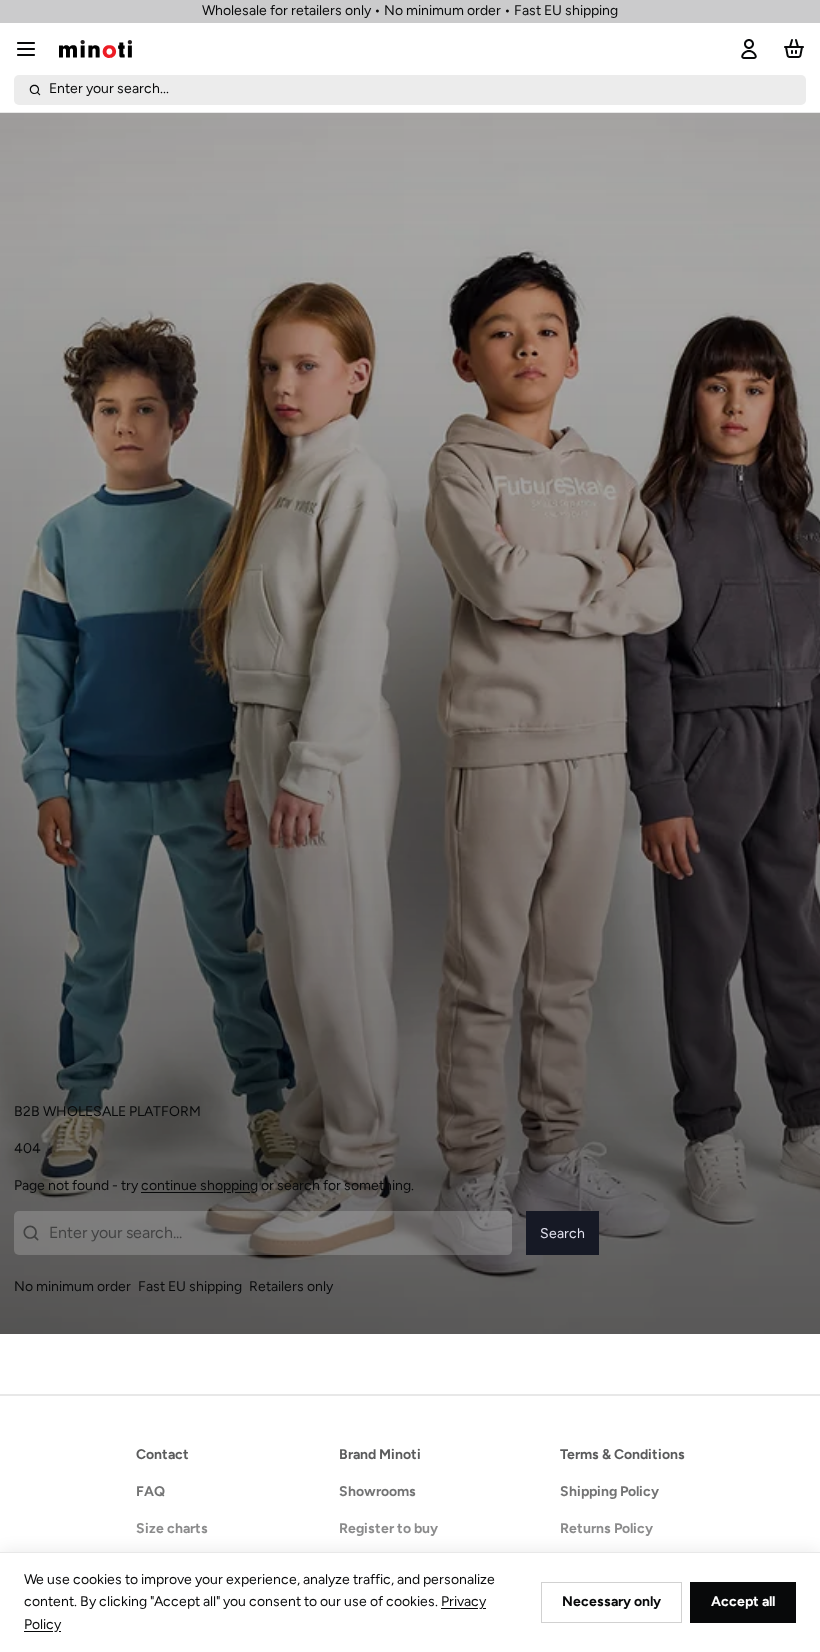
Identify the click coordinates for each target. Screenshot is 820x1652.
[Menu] (33, 49)
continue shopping (199, 1185)
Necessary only (611, 1601)
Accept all (743, 1601)
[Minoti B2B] (95, 49)
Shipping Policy (609, 1491)
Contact (162, 1454)
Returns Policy (606, 1528)
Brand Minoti (380, 1454)
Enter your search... (109, 88)
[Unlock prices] (745, 49)
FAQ (150, 1491)
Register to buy (388, 1528)
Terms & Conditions (622, 1454)
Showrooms (377, 1491)
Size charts (172, 1528)
